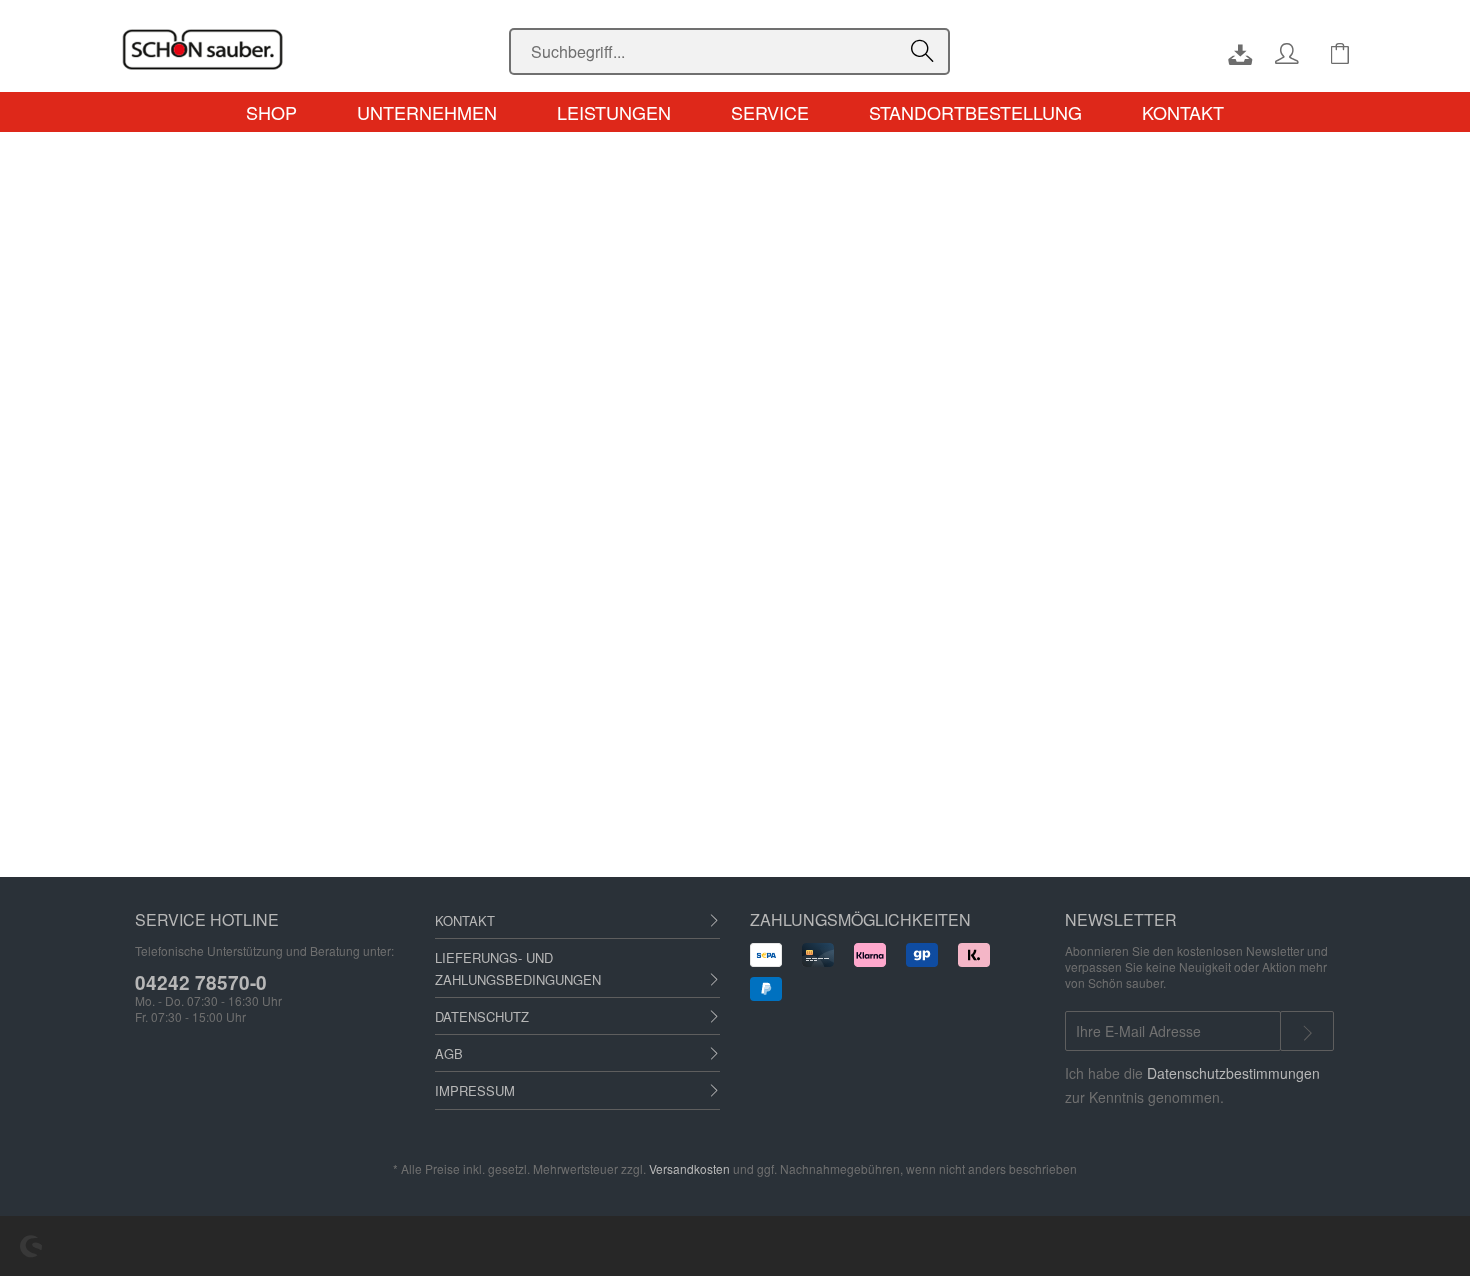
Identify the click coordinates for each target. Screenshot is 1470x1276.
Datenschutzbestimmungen (1233, 1073)
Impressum (475, 1090)
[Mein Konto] (1291, 52)
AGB (449, 1053)
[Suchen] (925, 52)
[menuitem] (729, 51)
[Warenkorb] (1340, 52)
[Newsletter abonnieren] (1307, 1031)
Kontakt (465, 920)
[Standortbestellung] (1230, 52)
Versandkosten (689, 1168)
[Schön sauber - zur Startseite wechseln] (301, 49)
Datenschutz (482, 1016)
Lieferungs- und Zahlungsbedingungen (518, 968)
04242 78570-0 (201, 982)
